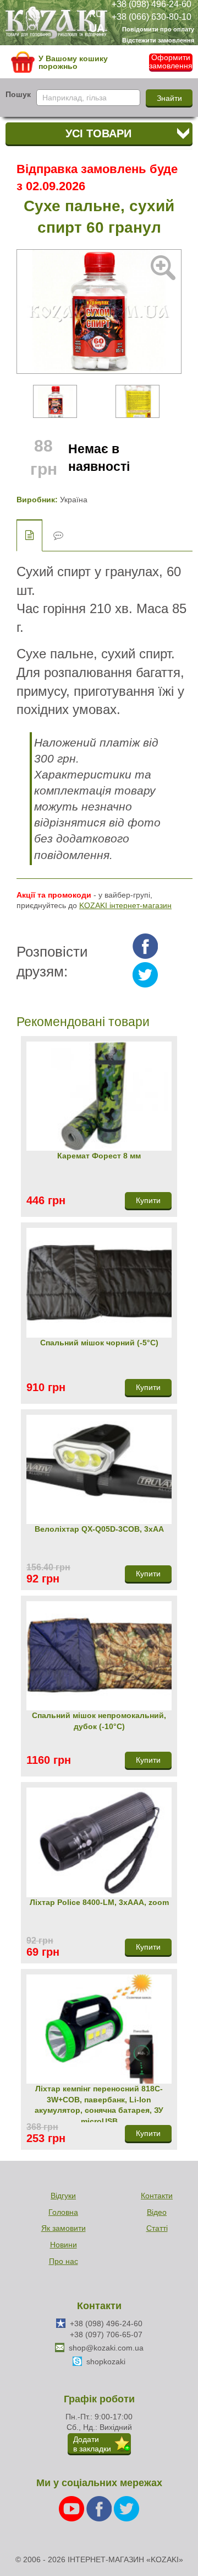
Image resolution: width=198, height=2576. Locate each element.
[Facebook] (100, 2508)
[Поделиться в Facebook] (145, 946)
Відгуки (63, 2196)
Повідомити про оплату (158, 29)
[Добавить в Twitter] (145, 975)
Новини (64, 2245)
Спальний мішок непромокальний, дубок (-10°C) (99, 1721)
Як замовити (64, 2228)
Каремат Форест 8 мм (99, 1156)
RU (96, 14)
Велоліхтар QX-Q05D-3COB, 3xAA (99, 1529)
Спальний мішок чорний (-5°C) (99, 1343)
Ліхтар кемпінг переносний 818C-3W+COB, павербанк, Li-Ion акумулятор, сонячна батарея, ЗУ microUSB (99, 2103)
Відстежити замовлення (158, 40)
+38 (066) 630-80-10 (152, 16)
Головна (63, 2212)
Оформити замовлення (171, 62)
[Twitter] (127, 2508)
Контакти (157, 2196)
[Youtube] (73, 2508)
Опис (29, 535)
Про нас (64, 2261)
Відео (157, 2212)
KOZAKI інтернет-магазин (125, 905)
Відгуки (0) (58, 536)
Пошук (18, 94)
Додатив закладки (92, 2444)
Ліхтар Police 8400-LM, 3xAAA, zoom (99, 1902)
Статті (157, 2228)
